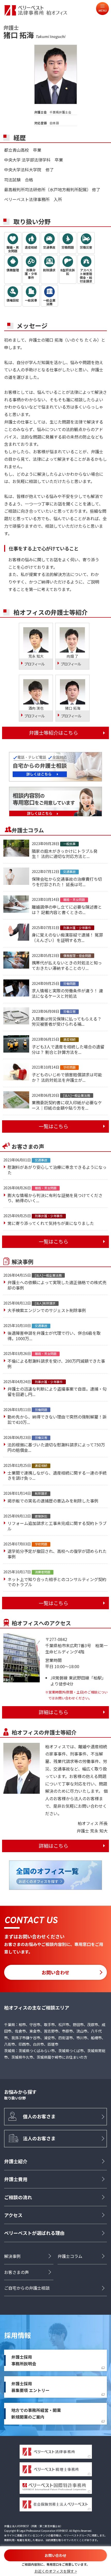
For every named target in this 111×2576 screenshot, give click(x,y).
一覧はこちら (53, 1126)
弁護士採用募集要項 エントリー (30, 2387)
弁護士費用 (16, 2179)
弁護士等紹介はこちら (53, 733)
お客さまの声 (17, 2272)
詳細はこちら (53, 1712)
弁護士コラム (70, 2256)
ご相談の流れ (18, 2197)
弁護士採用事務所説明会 (24, 2360)
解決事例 (12, 2256)
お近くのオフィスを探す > (56, 2571)
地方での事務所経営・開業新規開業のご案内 (36, 2413)
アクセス (13, 2215)
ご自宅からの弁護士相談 (27, 2288)
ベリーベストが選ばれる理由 (34, 2233)
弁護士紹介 (16, 2161)
